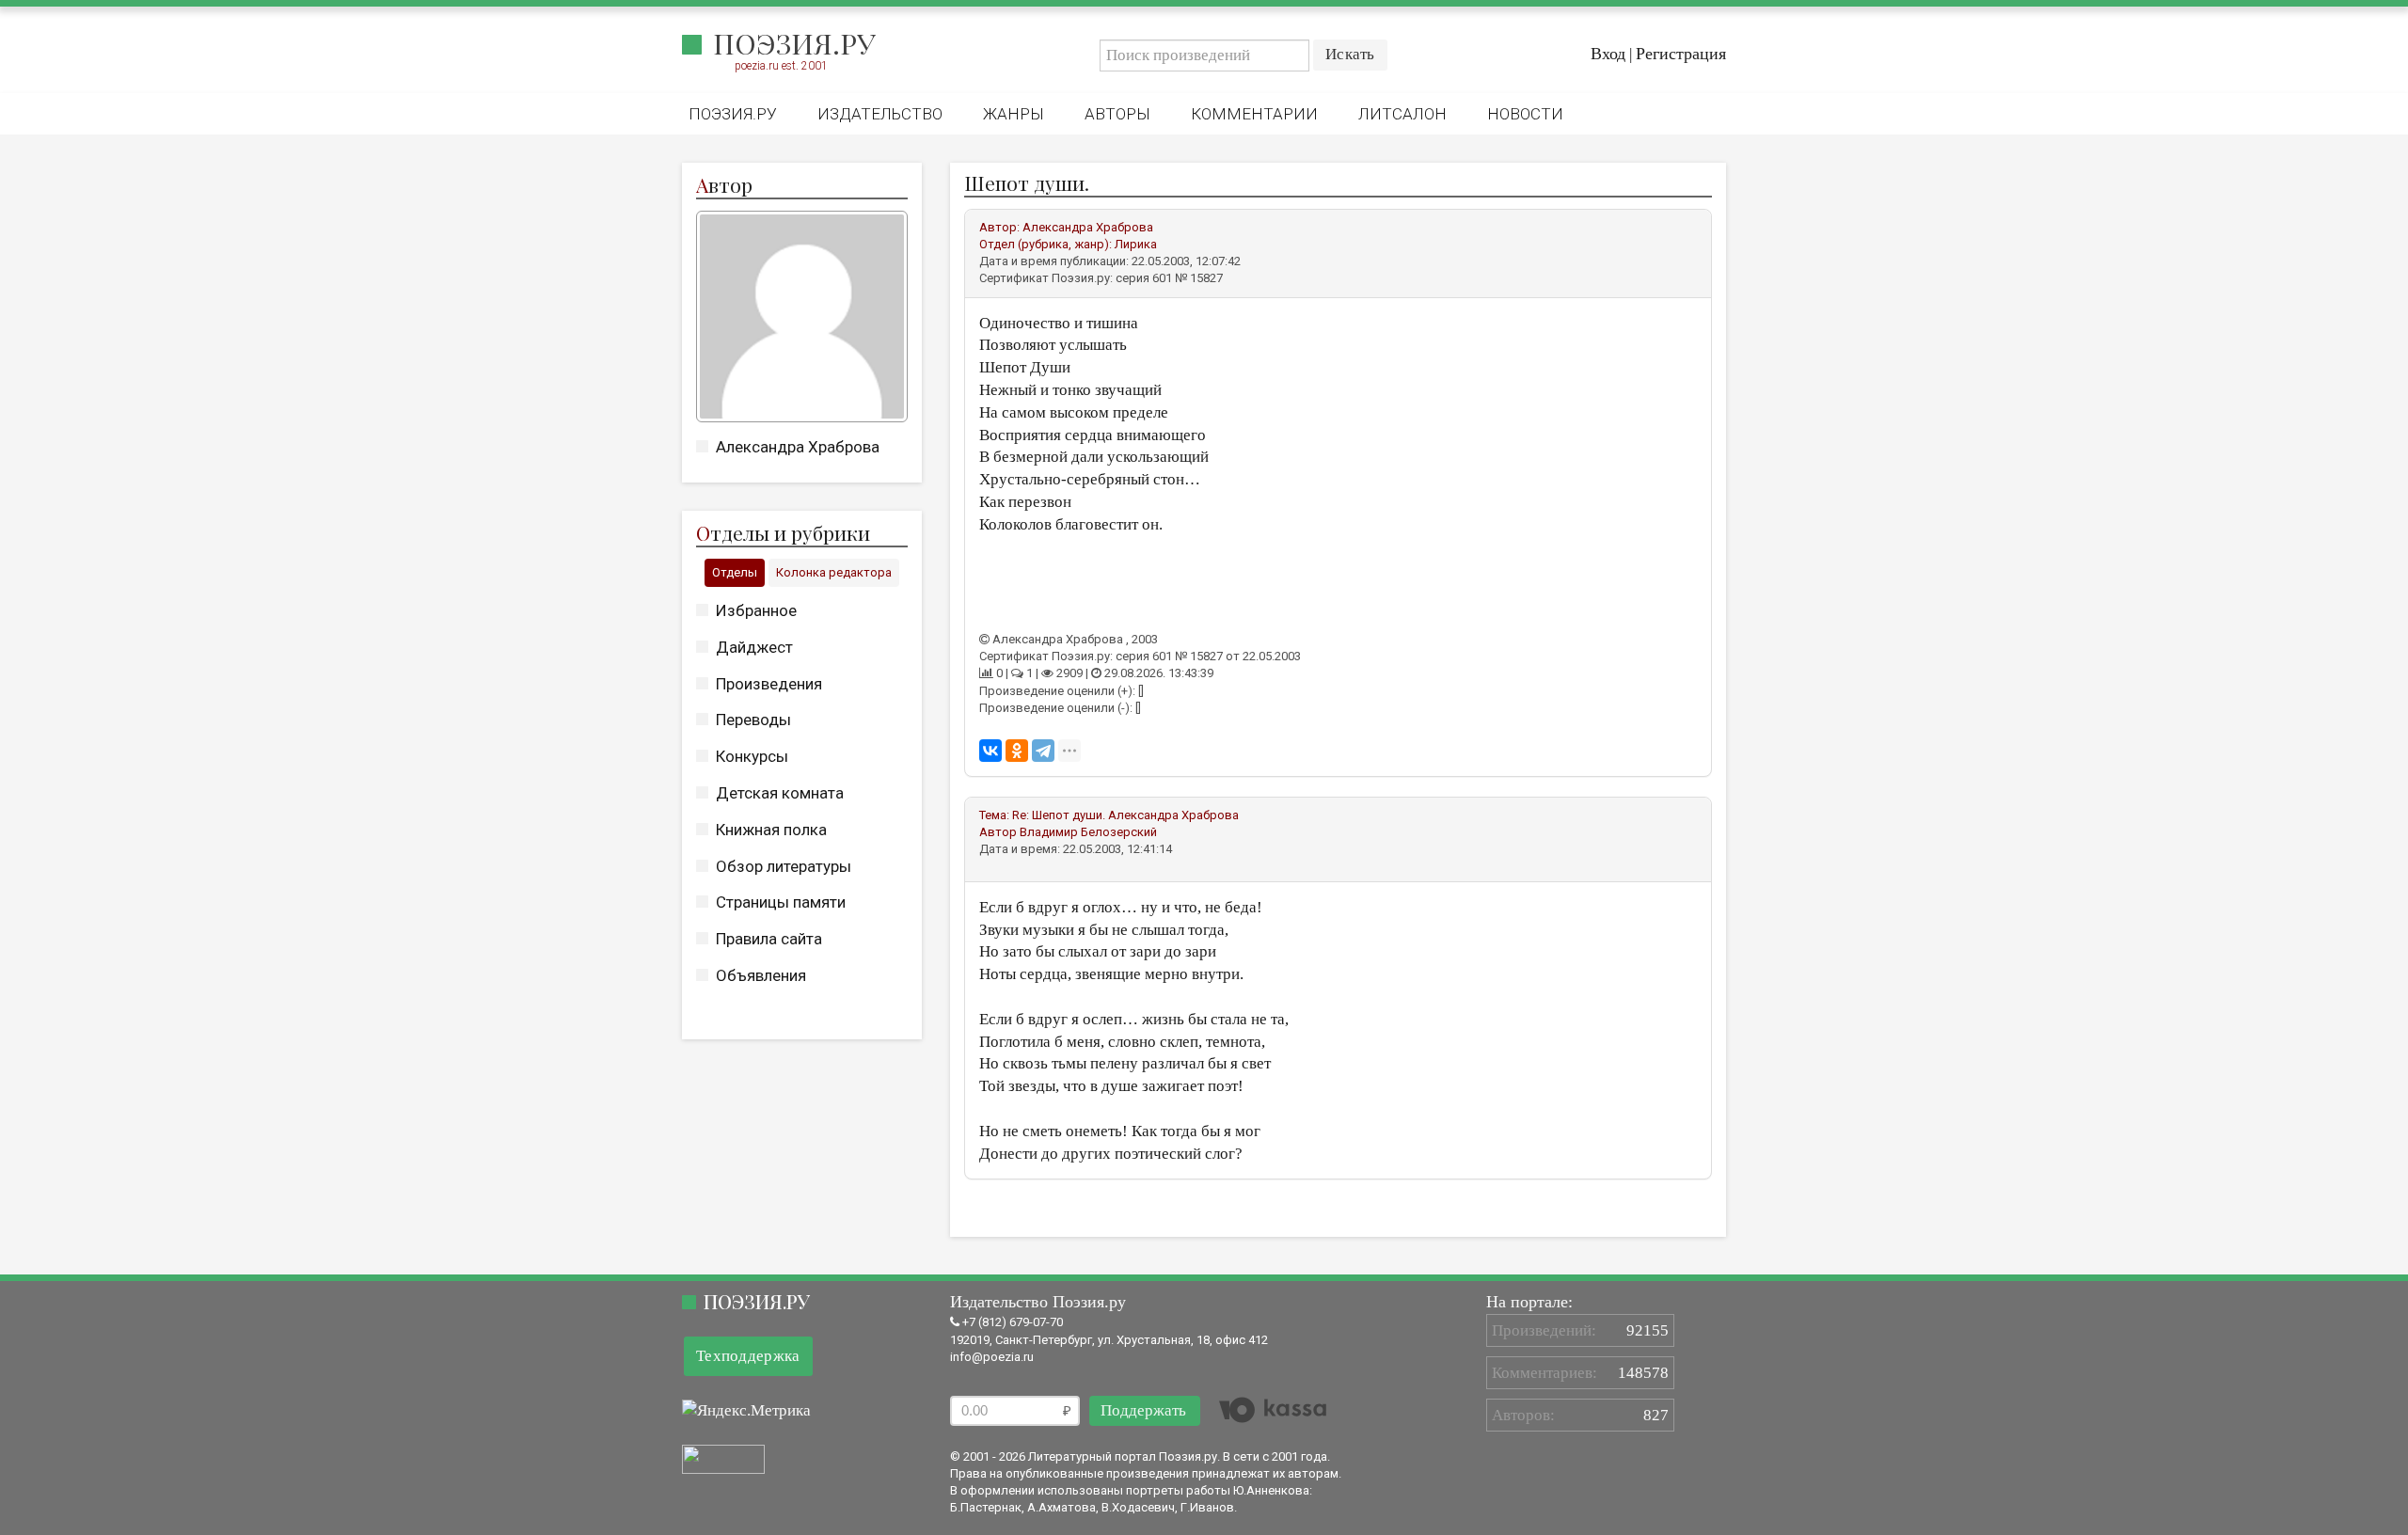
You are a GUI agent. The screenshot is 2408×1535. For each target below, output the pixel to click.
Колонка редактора (834, 572)
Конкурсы (752, 756)
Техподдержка (748, 1356)
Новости (1525, 114)
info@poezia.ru (992, 1357)
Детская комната (780, 793)
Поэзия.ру (794, 43)
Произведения (769, 684)
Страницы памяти (781, 902)
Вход (1608, 54)
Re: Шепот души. (1059, 815)
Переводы (753, 720)
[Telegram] (1043, 751)
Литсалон (1402, 114)
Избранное (756, 610)
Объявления (761, 975)
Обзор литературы (784, 866)
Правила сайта (769, 939)
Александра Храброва (798, 447)
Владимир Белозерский (1088, 832)
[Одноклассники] (1017, 751)
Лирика (1136, 244)
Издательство (880, 114)
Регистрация (1681, 54)
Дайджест (754, 647)
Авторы (1117, 114)
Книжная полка (771, 830)
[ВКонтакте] (990, 751)
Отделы (735, 572)
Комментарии (1254, 114)
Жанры (1014, 114)
